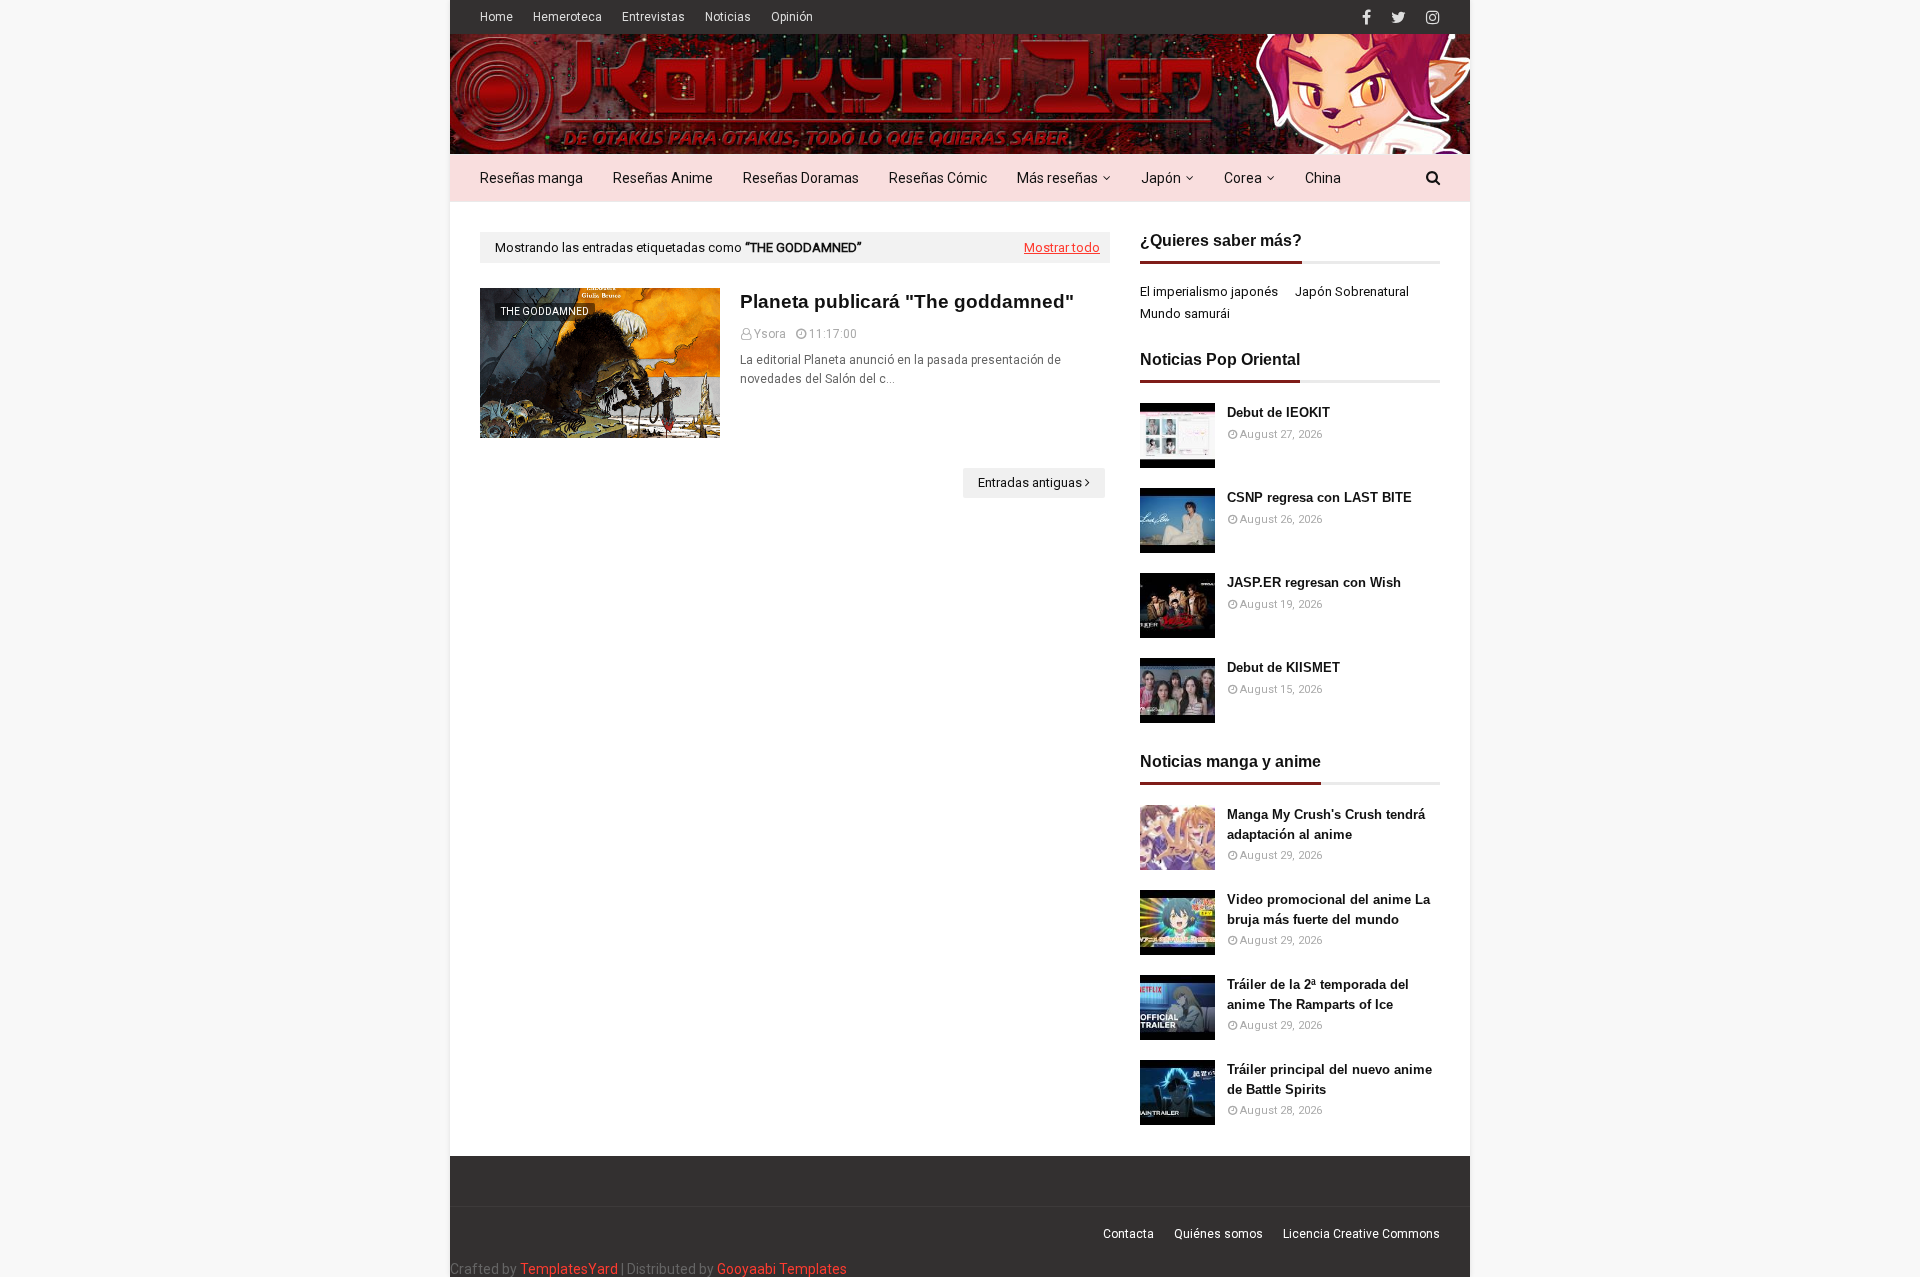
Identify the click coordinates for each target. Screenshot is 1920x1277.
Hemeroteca (567, 17)
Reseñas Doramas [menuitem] (801, 178)
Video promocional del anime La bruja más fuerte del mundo (1328, 909)
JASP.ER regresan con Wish (1314, 582)
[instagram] (1430, 17)
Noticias (728, 17)
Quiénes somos (1218, 1234)
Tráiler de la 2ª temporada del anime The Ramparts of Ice (1318, 994)
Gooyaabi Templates (782, 1269)
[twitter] (1398, 17)
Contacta (1128, 1234)
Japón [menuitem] (1161, 178)
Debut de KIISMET (1283, 667)
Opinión (792, 17)
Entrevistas (653, 17)
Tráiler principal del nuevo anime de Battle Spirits (1329, 1079)
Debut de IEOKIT (1278, 412)
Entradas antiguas (1030, 482)
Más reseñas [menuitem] (1057, 178)
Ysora (770, 334)
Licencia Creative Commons (1361, 1234)
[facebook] (1366, 17)
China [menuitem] (1323, 178)
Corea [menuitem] (1243, 178)
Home (496, 17)
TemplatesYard (569, 1269)
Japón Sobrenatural (1352, 291)
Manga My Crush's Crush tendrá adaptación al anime (1326, 824)
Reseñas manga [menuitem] (531, 178)
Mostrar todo (1062, 247)
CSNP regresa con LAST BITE (1319, 497)
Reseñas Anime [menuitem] (663, 178)
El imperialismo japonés (1209, 291)
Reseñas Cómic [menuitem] (938, 178)
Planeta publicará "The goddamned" (907, 301)
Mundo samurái (1185, 313)
